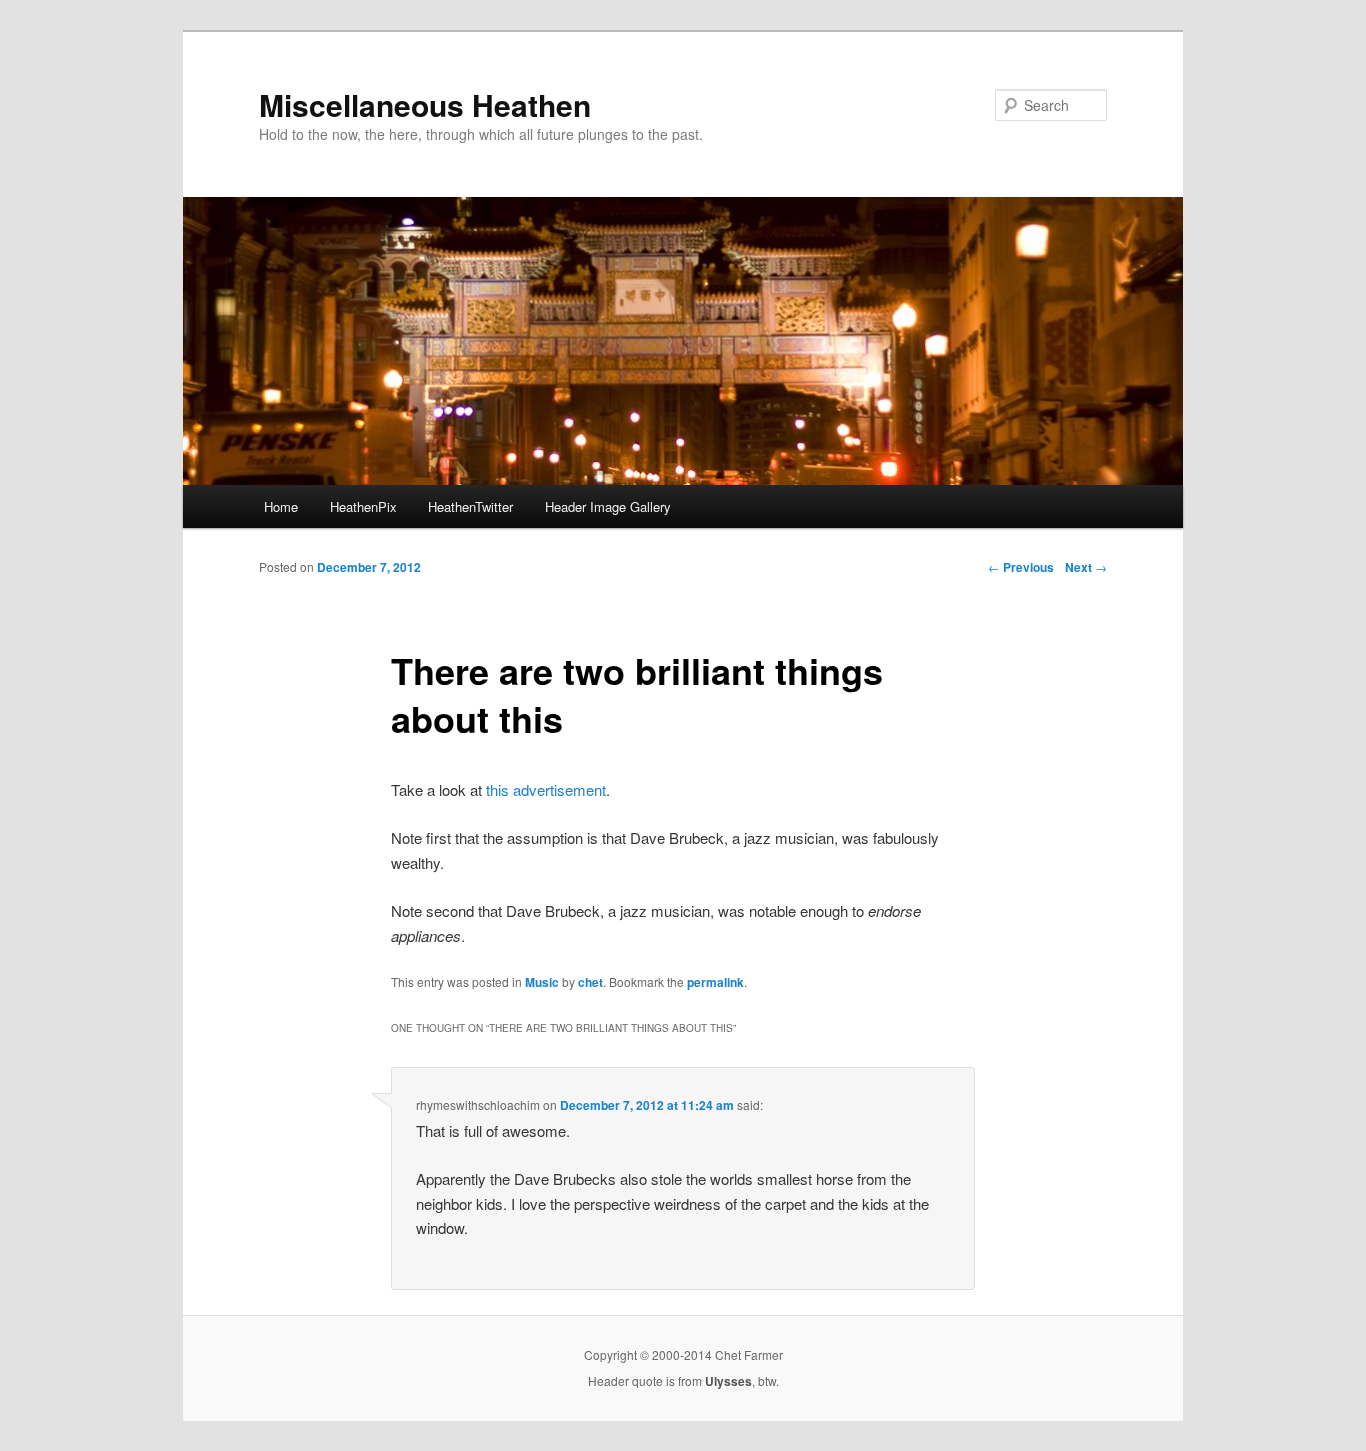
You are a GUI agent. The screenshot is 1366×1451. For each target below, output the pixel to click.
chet (590, 982)
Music (542, 982)
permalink (715, 982)
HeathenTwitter (470, 506)
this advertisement (546, 789)
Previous (1021, 567)
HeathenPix (363, 506)
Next (1086, 567)
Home (281, 506)
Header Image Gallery (608, 506)
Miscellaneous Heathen (425, 104)
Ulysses (728, 1381)
